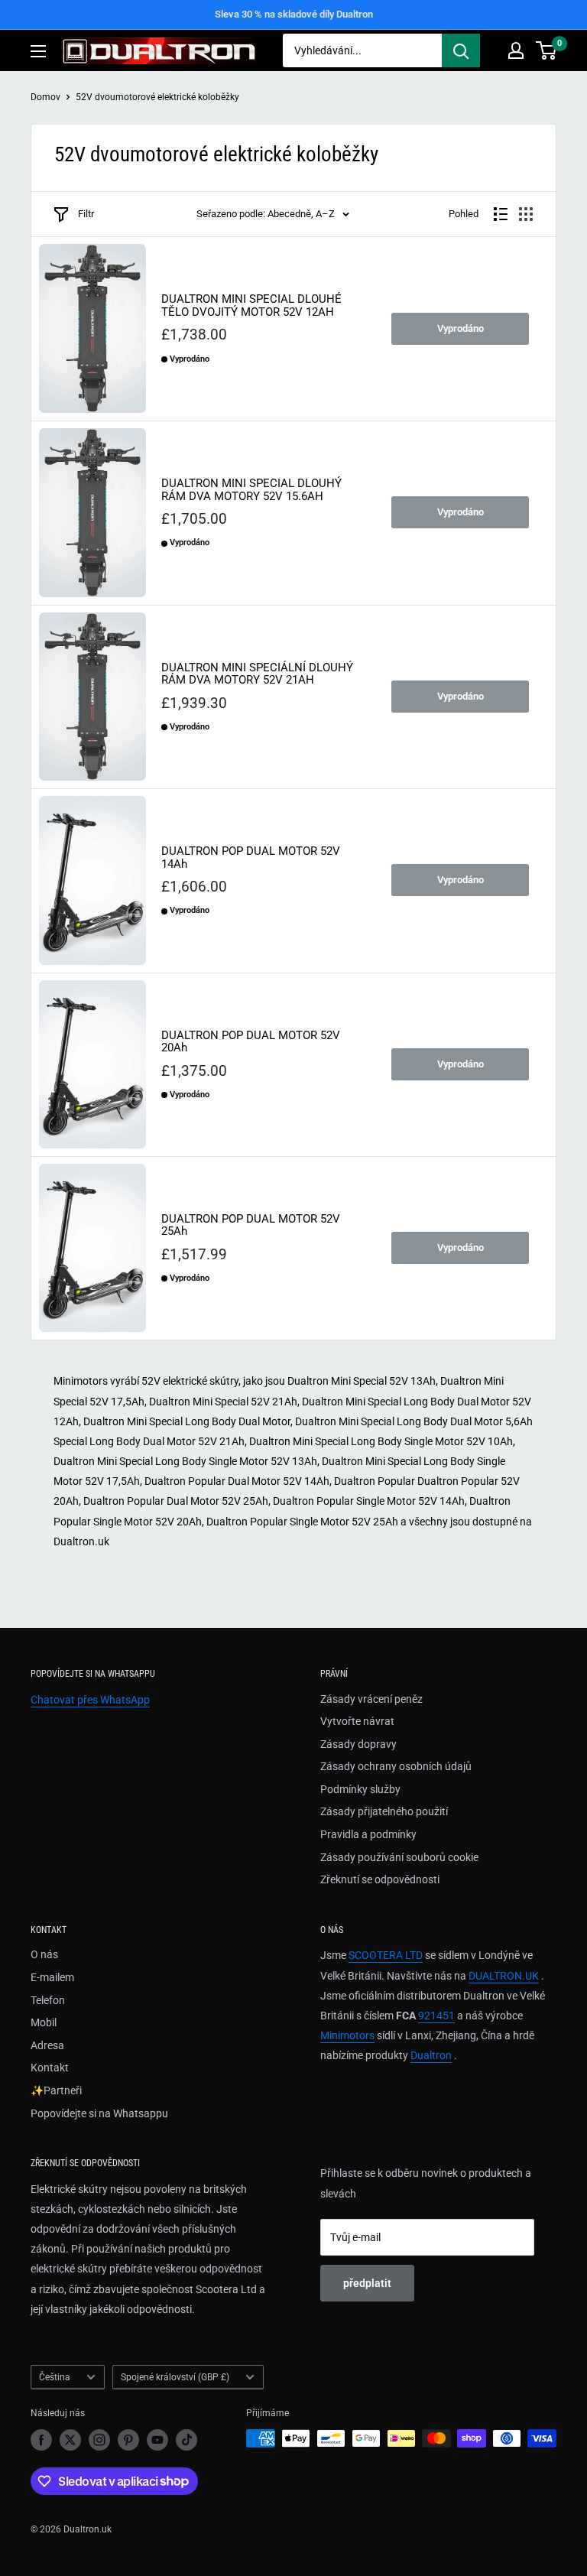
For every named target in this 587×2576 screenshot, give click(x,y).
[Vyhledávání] (461, 50)
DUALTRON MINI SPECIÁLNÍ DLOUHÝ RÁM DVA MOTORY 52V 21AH (257, 674)
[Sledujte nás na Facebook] (41, 2440)
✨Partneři (56, 2090)
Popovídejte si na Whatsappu (99, 2113)
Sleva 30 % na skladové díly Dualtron (294, 14)
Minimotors (347, 2035)
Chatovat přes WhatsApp (90, 1700)
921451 (436, 2016)
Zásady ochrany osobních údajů (396, 1766)
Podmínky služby (360, 1789)
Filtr (86, 214)
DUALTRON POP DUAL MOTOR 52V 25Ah (251, 1225)
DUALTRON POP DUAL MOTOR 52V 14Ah (251, 858)
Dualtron (431, 2055)
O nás (44, 1954)
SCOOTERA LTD (386, 1955)
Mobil (44, 2022)
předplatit (367, 2283)
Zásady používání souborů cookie (399, 1857)
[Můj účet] (516, 50)
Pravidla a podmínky (368, 1834)
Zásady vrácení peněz (371, 1699)
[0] (547, 50)
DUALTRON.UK (504, 1976)
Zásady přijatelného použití (384, 1811)
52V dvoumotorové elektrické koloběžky (157, 97)
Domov (45, 97)
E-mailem (52, 1977)
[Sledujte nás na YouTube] (157, 2440)
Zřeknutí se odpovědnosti (380, 1879)
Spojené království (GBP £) (175, 2377)
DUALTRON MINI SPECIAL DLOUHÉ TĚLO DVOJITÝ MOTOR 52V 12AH (251, 305)
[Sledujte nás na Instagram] (99, 2440)
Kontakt (50, 2068)
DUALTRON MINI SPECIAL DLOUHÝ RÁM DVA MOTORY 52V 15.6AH (251, 490)
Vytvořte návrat (357, 1721)
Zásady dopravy (358, 1744)
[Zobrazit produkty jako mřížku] (526, 214)
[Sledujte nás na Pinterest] (128, 2440)
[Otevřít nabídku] (38, 51)
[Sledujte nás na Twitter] (70, 2440)
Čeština (55, 2377)
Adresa (47, 2045)
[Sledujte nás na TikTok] (186, 2440)
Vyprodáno (461, 328)
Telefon (48, 2000)
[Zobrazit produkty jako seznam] (501, 214)
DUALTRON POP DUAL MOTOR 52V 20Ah (251, 1042)
